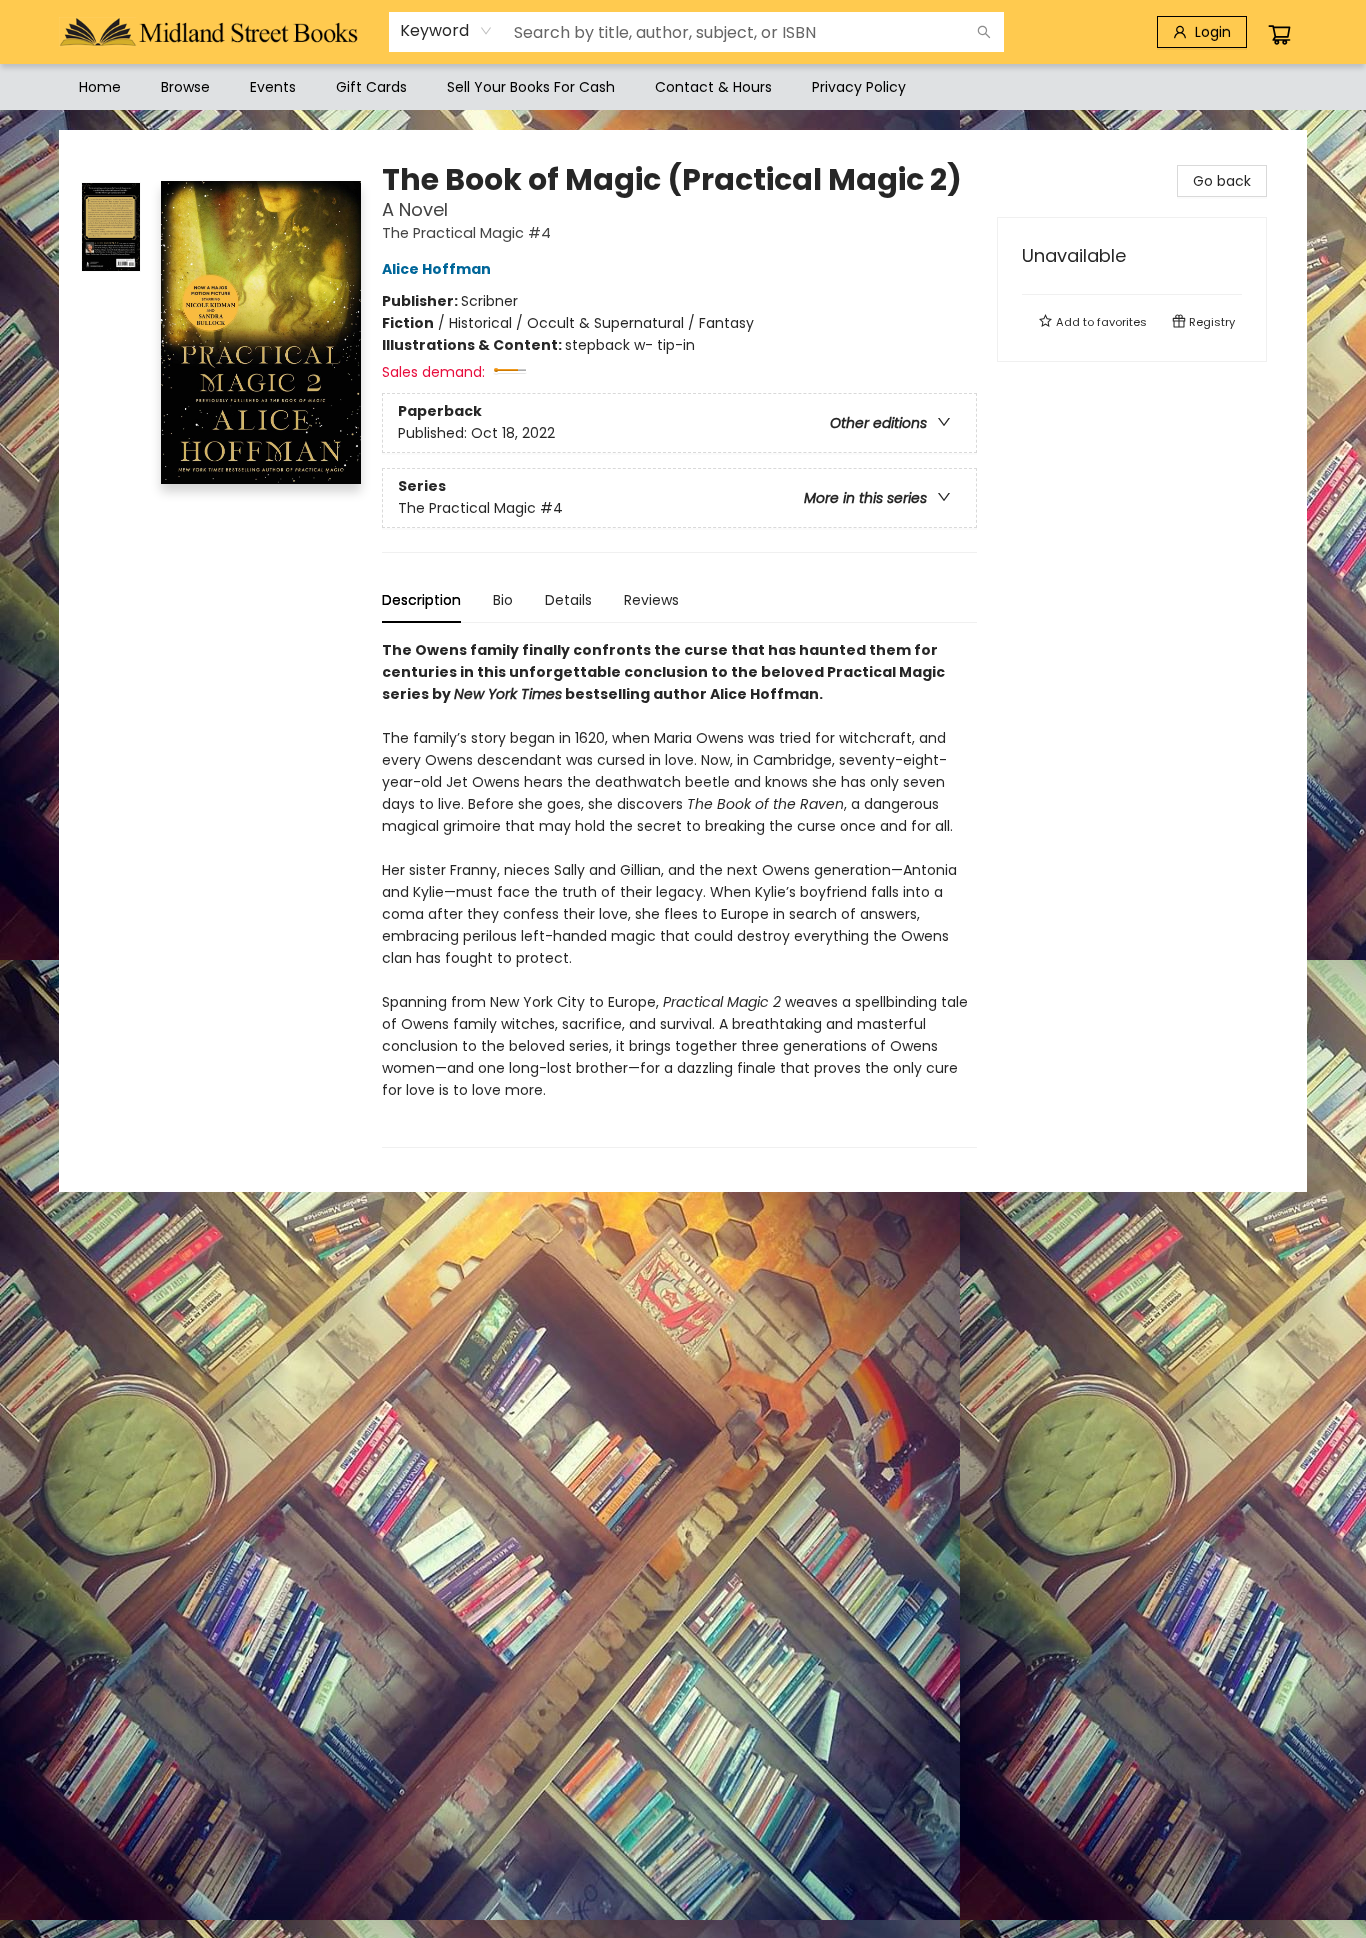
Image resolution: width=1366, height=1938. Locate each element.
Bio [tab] (503, 600)
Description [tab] (421, 600)
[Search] (984, 32)
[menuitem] (100, 87)
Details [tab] (568, 600)
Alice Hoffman (436, 269)
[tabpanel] (679, 893)
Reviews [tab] (651, 600)
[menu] (683, 87)
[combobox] (446, 31)
